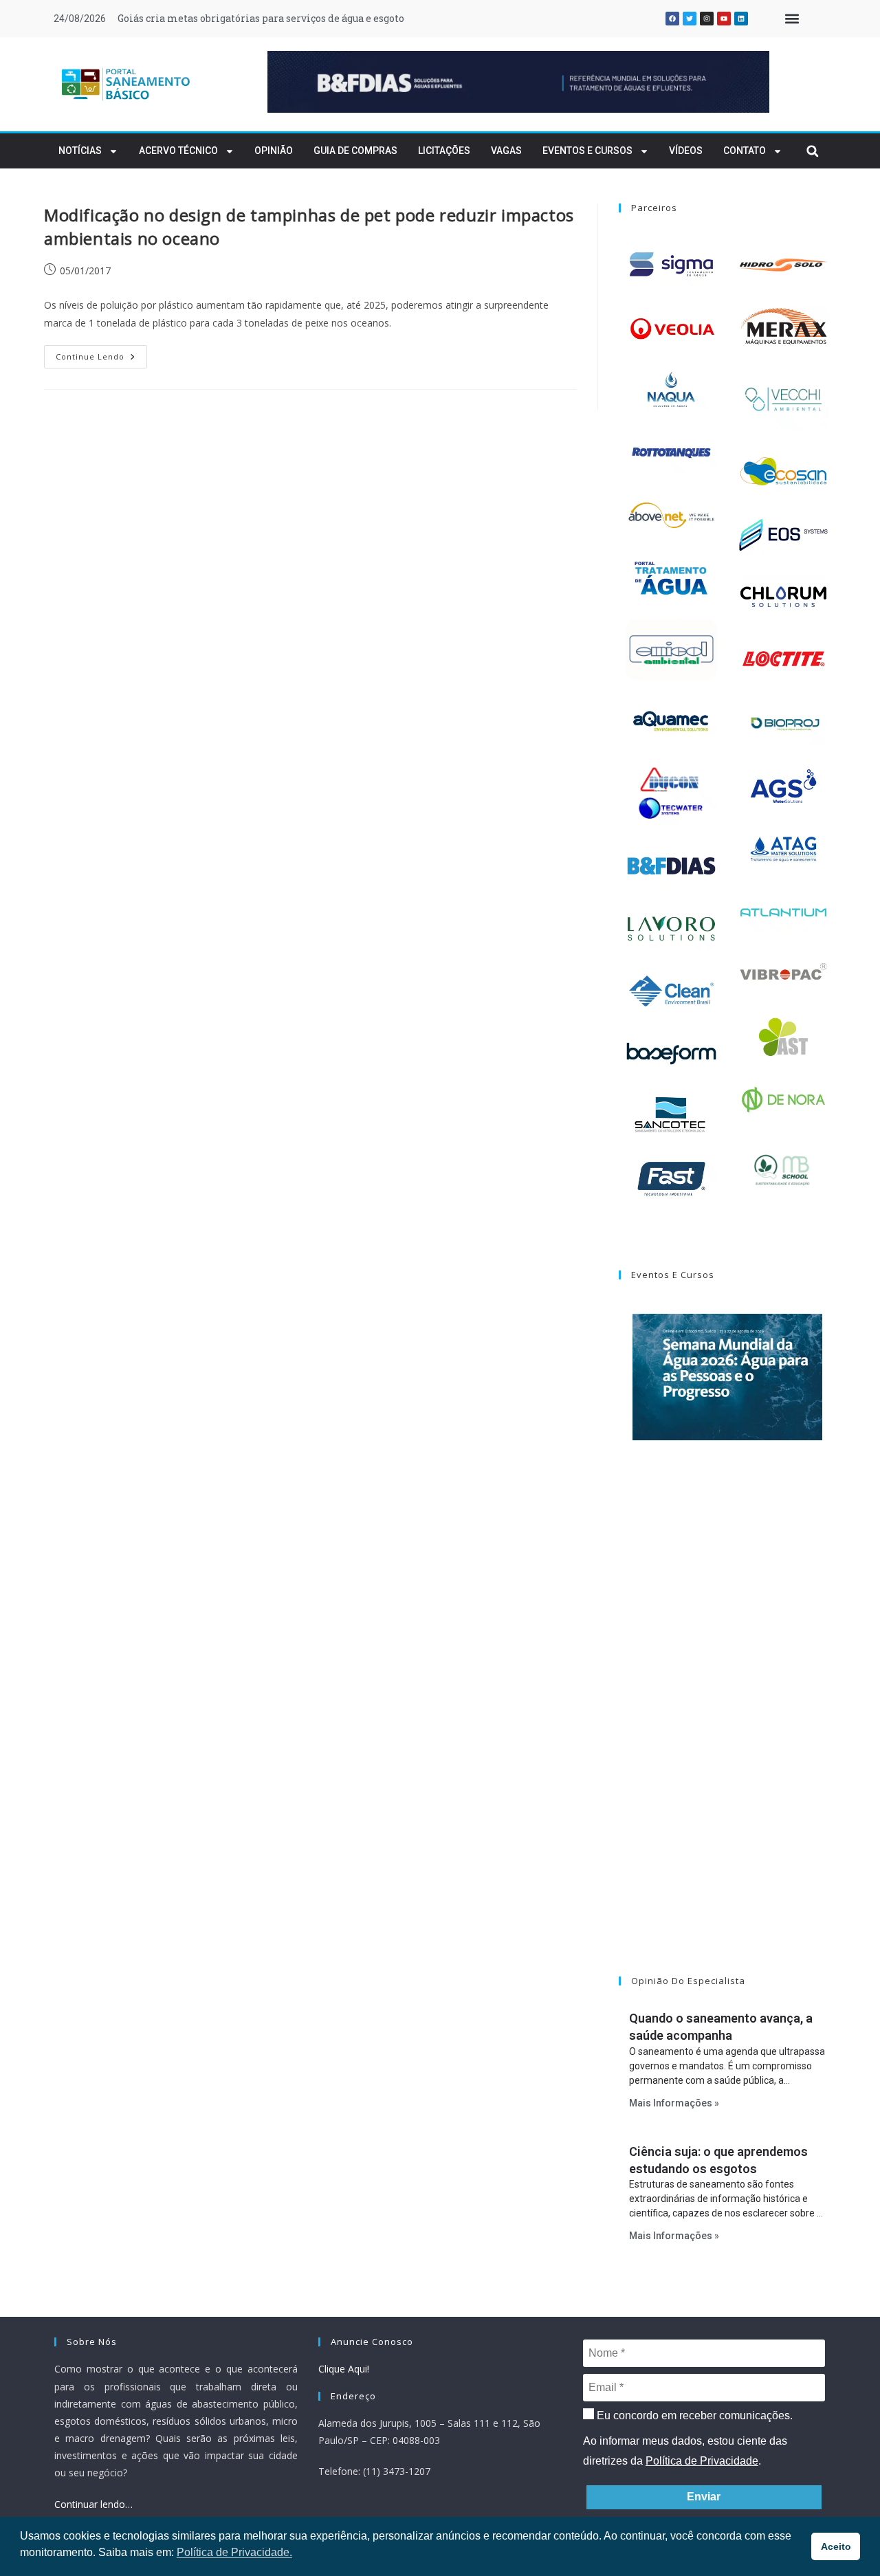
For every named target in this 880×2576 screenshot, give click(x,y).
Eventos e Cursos (587, 151)
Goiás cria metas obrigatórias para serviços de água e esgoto (261, 18)
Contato (745, 151)
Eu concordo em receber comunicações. (693, 2415)
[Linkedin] (741, 19)
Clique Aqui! (344, 2369)
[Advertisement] (727, 1726)
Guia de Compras (355, 151)
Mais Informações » (674, 2103)
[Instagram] (707, 19)
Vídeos (686, 151)
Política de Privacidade (702, 2461)
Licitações (444, 151)
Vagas (506, 151)
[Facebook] (672, 19)
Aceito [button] (836, 2546)
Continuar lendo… (93, 2504)
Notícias (80, 151)
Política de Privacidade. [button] (234, 2552)
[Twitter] (690, 19)
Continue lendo (101, 353)
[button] (792, 19)
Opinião (274, 151)
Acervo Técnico (178, 151)
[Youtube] (724, 19)
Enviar (704, 2497)
